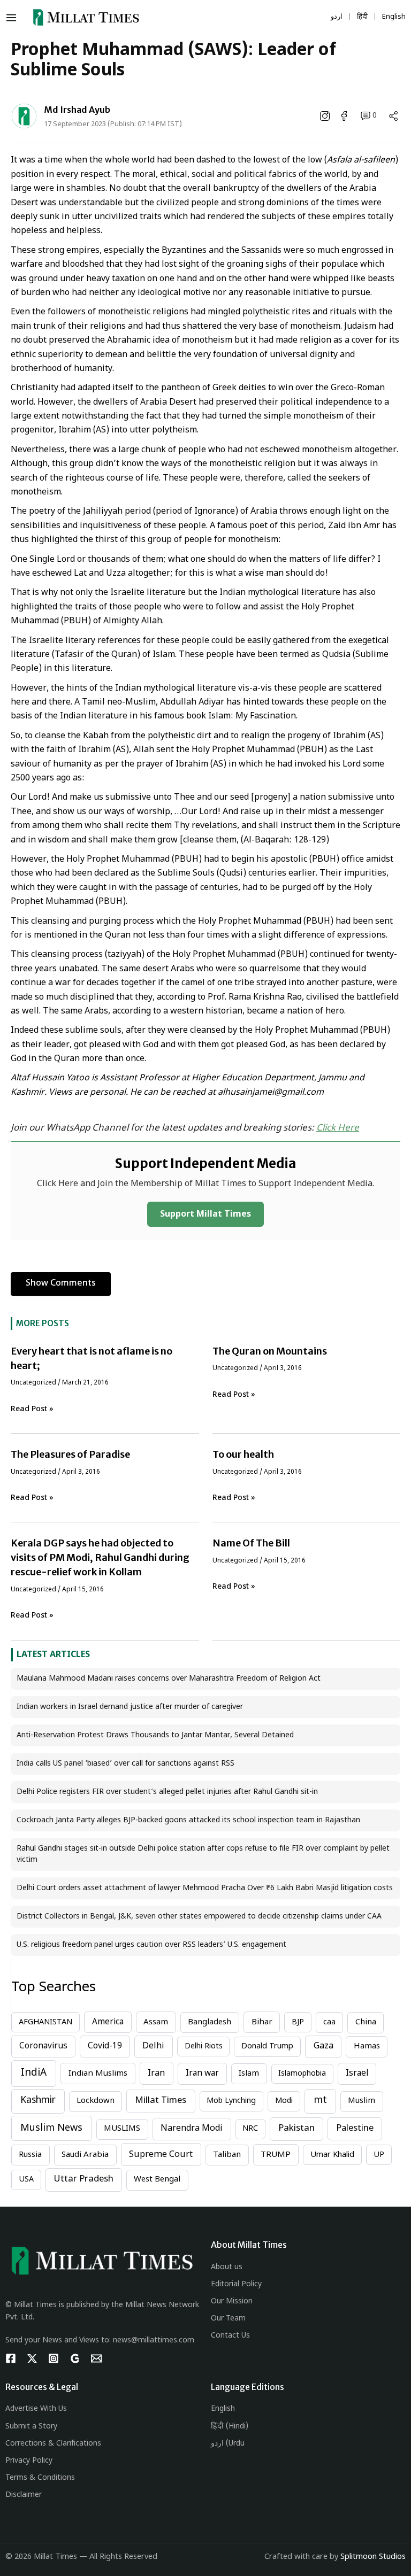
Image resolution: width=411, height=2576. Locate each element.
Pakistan (296, 2129)
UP (379, 2155)
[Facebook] (11, 2358)
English (223, 2409)
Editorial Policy (236, 2284)
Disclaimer (24, 2495)
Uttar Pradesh (84, 2179)
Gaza (324, 2047)
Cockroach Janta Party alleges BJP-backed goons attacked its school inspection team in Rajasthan (188, 1820)
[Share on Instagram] (326, 116)
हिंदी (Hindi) (230, 2427)
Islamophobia (302, 2074)
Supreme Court (161, 2155)
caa (329, 2022)
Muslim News (51, 2128)
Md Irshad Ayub (77, 110)
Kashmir (38, 2101)
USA (26, 2180)
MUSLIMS (122, 2129)
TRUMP (276, 2155)
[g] (75, 2358)
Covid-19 (105, 2046)
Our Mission (232, 2302)
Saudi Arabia (85, 2155)
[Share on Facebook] (345, 116)
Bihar (262, 2022)
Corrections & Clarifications (53, 2444)
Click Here (338, 1128)
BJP (298, 2022)
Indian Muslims (98, 2074)
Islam (249, 2074)
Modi (284, 2101)
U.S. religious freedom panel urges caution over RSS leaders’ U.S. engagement (151, 1945)
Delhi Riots (204, 2047)
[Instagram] (54, 2358)
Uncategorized (33, 1383)
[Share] (393, 116)
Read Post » (32, 1409)
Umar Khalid (332, 2155)
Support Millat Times (205, 1215)
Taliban (227, 2155)
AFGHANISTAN (45, 2022)
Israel (357, 2074)
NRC (250, 2129)
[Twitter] (32, 2358)
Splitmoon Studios (373, 2557)
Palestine (355, 2129)
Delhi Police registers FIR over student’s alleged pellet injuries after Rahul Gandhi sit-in (167, 1792)
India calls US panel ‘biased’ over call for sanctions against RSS (125, 1764)
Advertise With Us (36, 2409)
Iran (156, 2074)
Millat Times (161, 2101)
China (366, 2022)
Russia (30, 2155)
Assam (156, 2022)
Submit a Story (31, 2427)
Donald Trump (267, 2047)
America (108, 2022)
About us (227, 2267)
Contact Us (230, 2336)
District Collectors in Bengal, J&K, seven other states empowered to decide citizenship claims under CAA (199, 1917)
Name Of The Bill (251, 1543)
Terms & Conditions (40, 2478)
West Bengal (157, 2180)
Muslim (361, 2101)
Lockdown (96, 2101)
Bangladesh (210, 2022)
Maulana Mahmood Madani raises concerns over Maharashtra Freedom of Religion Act (169, 1679)
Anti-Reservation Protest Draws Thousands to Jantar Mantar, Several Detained (155, 1735)
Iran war (202, 2074)
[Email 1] (96, 2358)
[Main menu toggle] (14, 18)
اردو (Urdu (228, 2444)
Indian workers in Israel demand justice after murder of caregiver (130, 1707)
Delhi (153, 2047)
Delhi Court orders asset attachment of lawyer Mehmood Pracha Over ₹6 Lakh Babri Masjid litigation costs (205, 1888)
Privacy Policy (29, 2461)
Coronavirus (43, 2046)
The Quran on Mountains (270, 1351)
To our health (243, 1454)
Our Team (228, 2319)
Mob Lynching (231, 2101)
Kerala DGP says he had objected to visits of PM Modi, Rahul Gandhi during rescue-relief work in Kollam (100, 1557)
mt (320, 2101)
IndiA (34, 2073)
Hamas (367, 2047)
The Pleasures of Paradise (70, 1454)
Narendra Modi (192, 2129)
